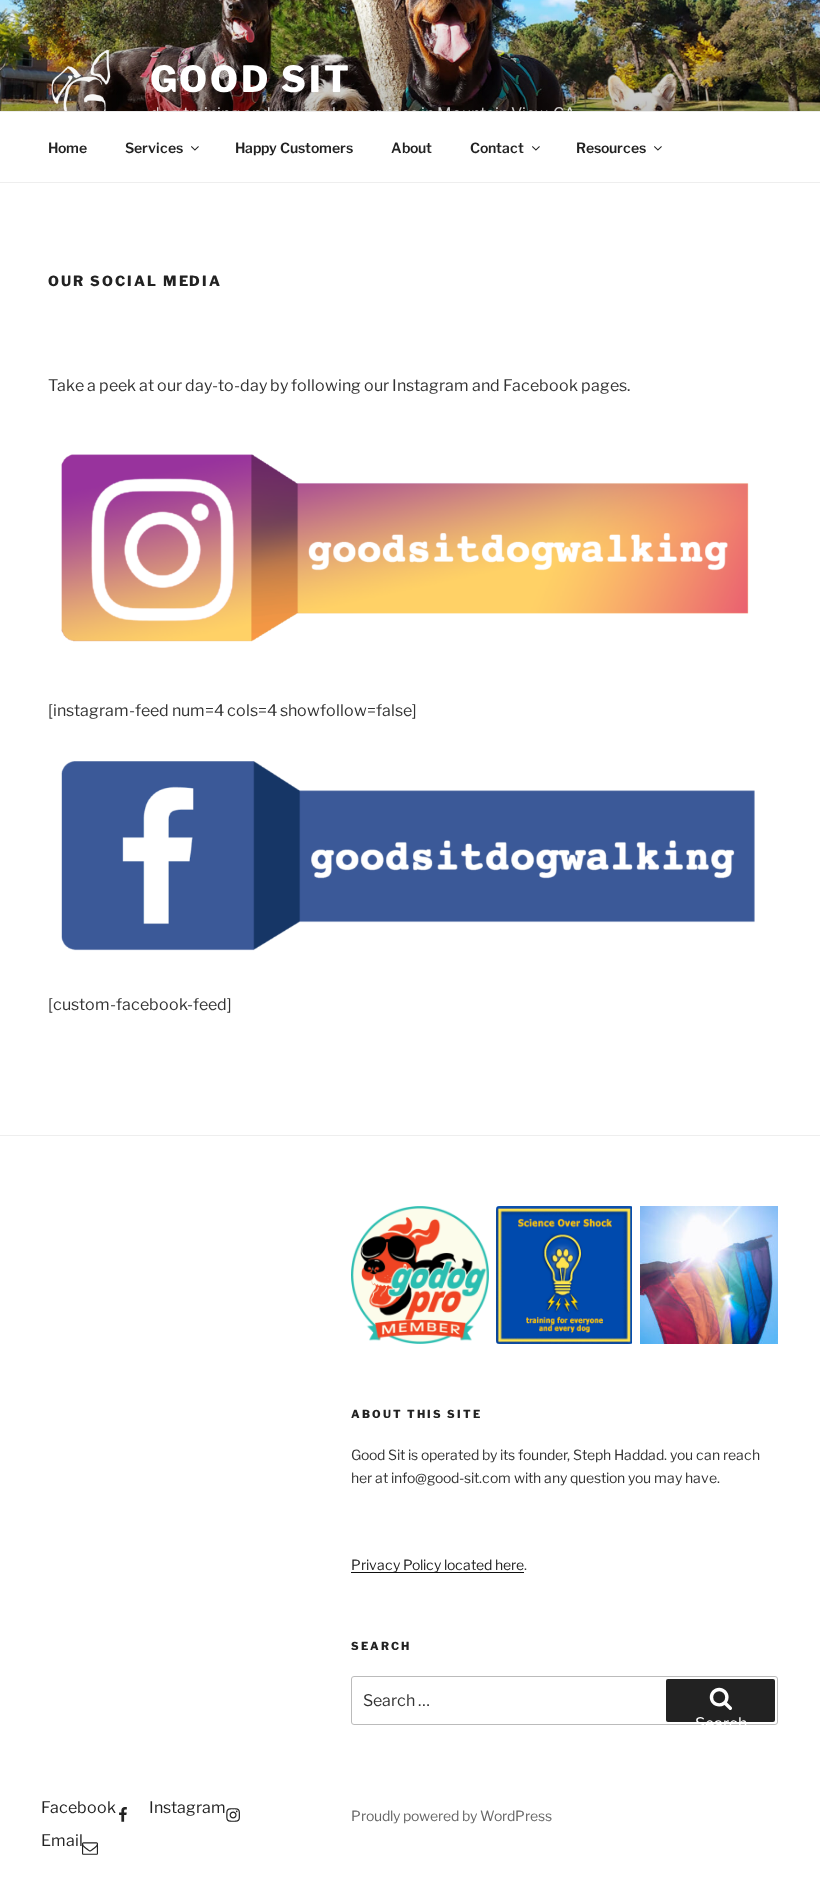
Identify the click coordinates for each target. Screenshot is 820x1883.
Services (154, 147)
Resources (611, 147)
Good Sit (251, 79)
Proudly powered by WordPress (451, 1815)
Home (67, 147)
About (411, 147)
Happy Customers (294, 147)
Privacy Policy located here (437, 1564)
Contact (497, 147)
